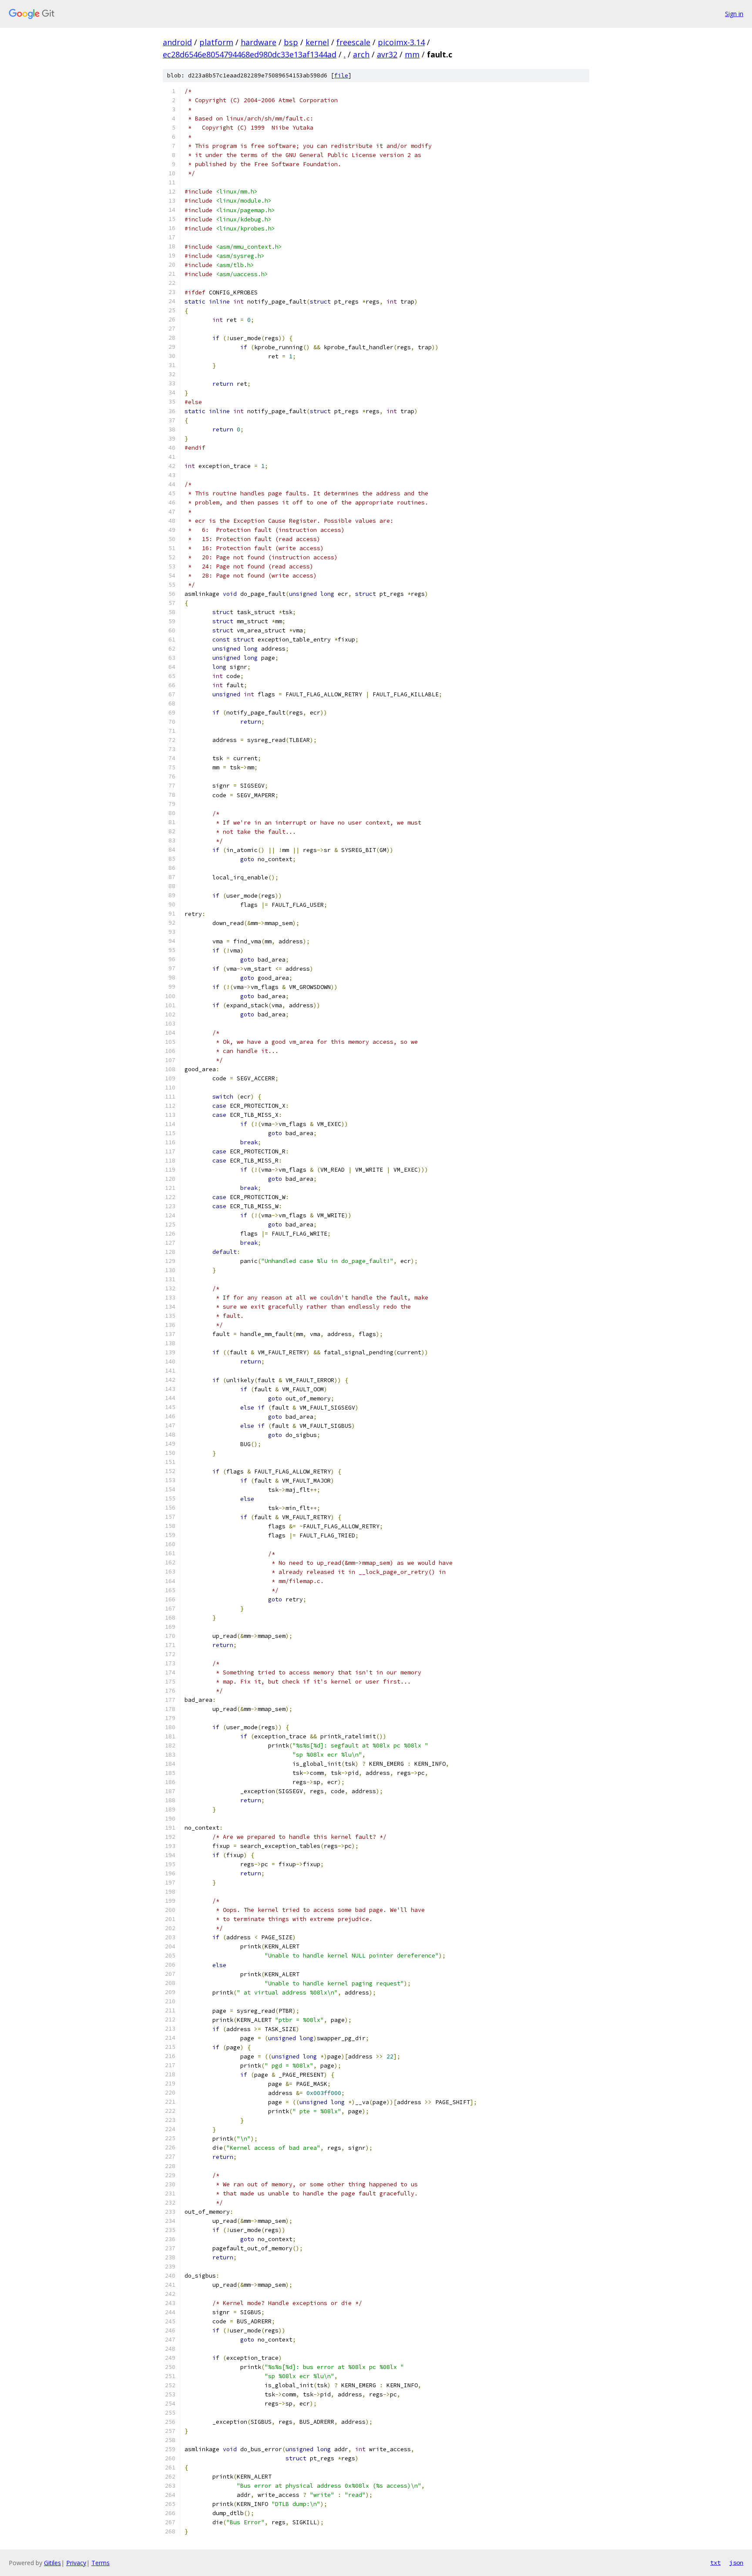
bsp (291, 42)
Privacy (76, 2563)
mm (412, 54)
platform (216, 42)
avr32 (387, 54)
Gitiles (52, 2563)
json (736, 2563)
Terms (101, 2563)
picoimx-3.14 (401, 42)
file (341, 75)
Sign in (734, 14)
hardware (258, 42)
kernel (317, 42)
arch (361, 54)
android (177, 42)
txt (715, 2563)
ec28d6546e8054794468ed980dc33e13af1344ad (250, 54)
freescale (353, 42)
